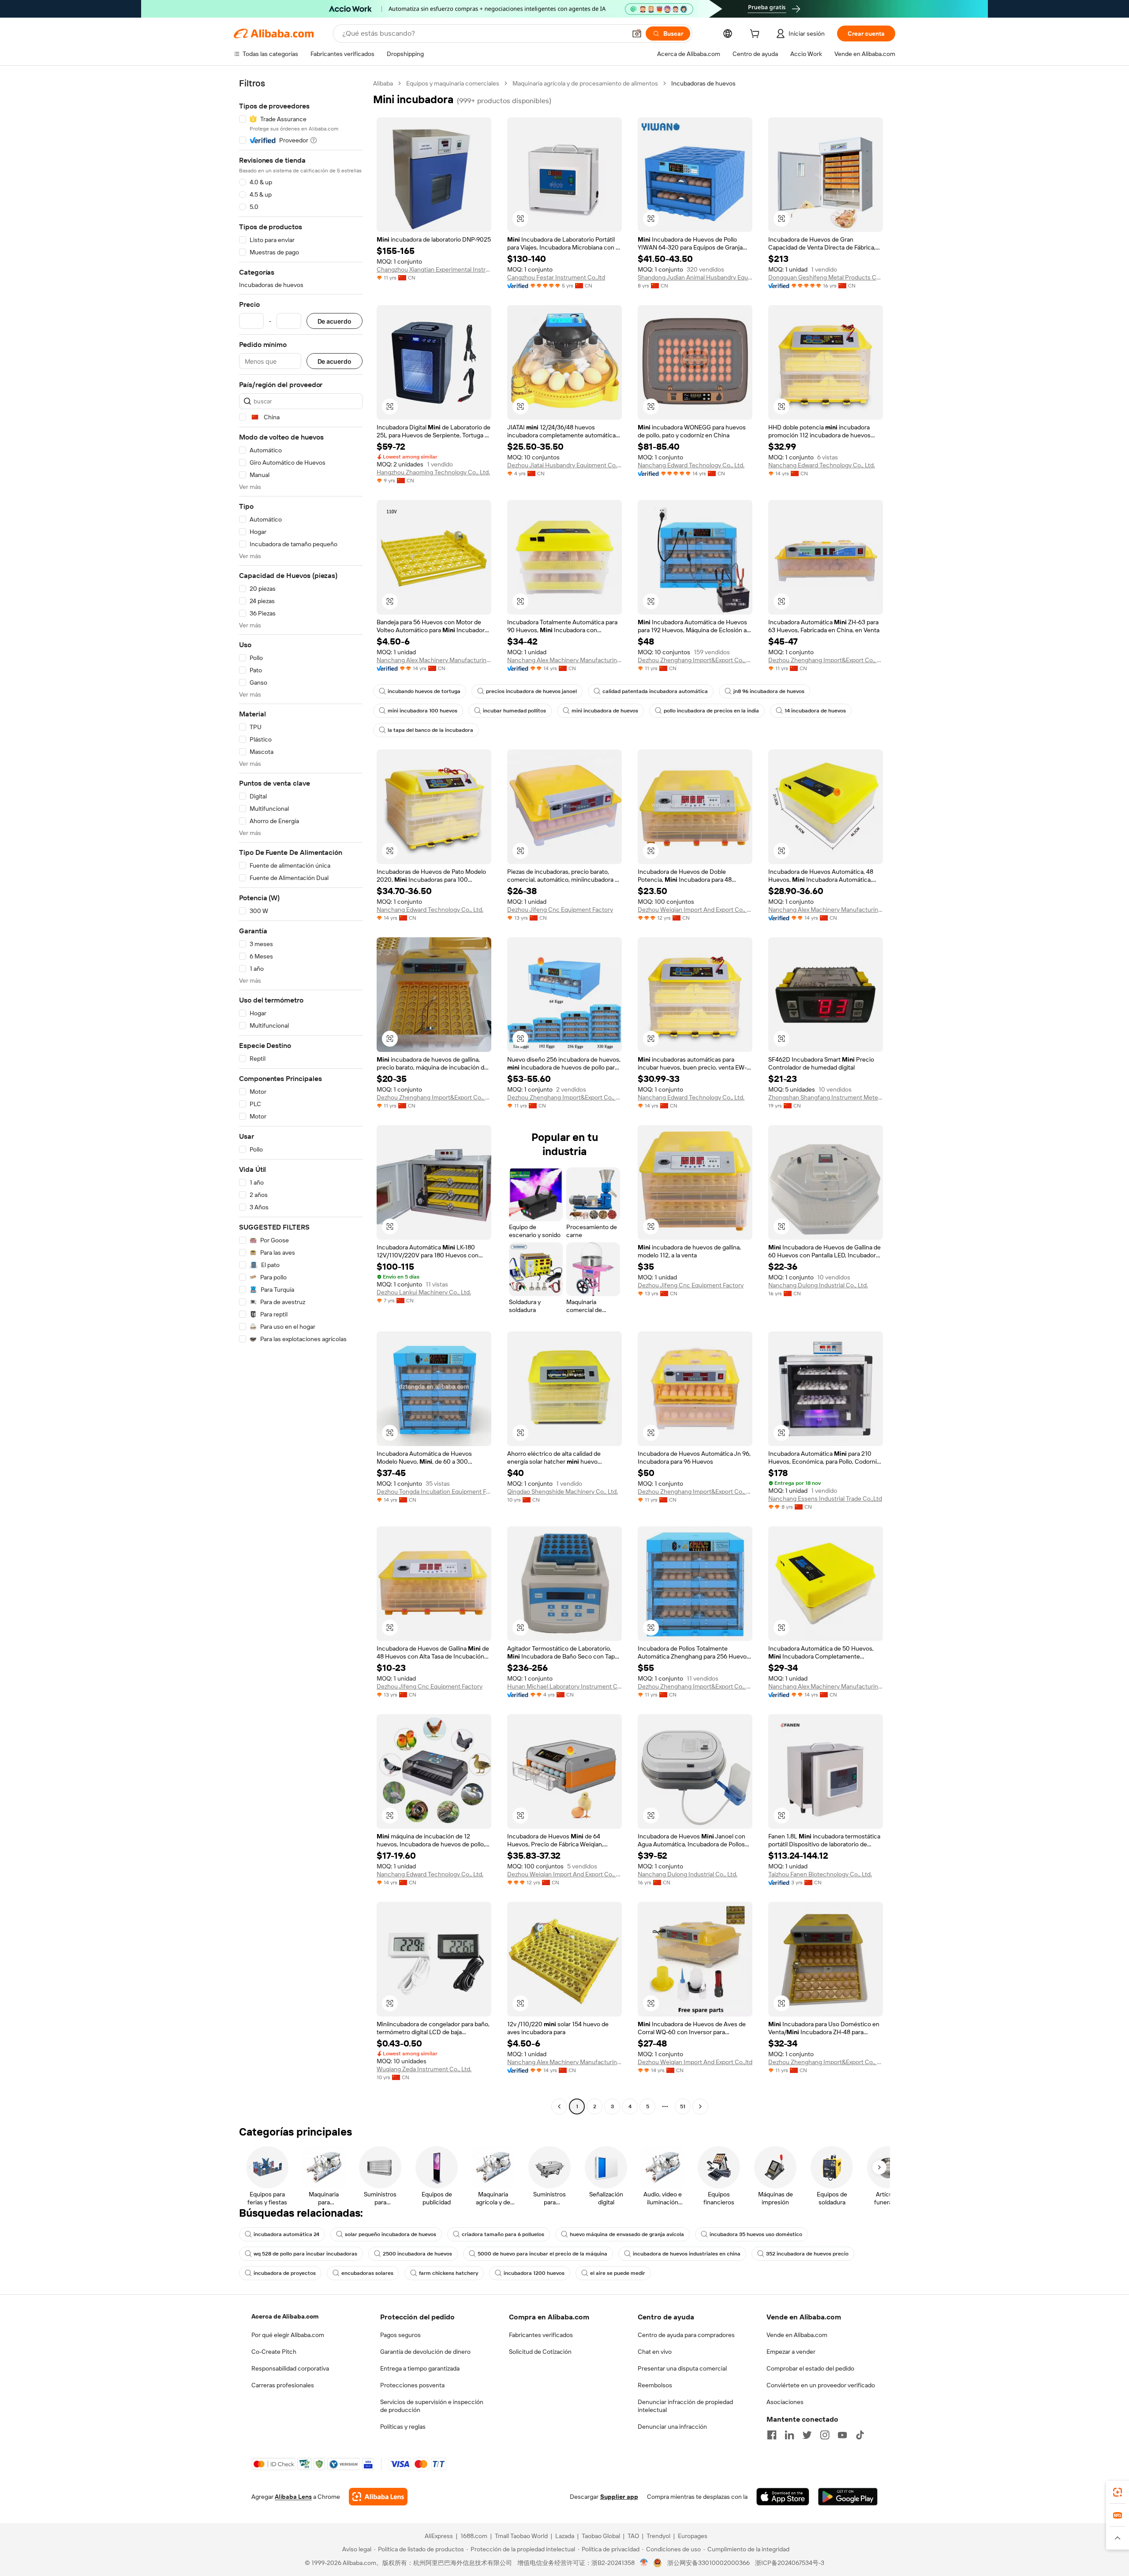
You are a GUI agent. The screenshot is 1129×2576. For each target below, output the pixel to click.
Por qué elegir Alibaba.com (288, 2335)
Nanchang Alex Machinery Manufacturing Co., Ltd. (434, 660)
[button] (637, 34)
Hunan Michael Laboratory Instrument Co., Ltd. (564, 1686)
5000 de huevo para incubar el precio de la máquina (542, 2254)
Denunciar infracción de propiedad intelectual (685, 2406)
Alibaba (383, 83)
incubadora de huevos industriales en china (687, 2254)
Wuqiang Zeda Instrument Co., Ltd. (424, 2069)
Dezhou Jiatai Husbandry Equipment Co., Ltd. (564, 465)
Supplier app (619, 2497)
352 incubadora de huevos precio (807, 2254)
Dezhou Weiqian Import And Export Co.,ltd (695, 2062)
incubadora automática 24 (286, 2234)
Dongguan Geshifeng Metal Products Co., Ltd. (826, 277)
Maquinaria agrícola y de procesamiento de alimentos (585, 83)
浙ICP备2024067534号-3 (790, 2563)
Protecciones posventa (412, 2385)
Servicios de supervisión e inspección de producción (432, 2406)
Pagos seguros (400, 2335)
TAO (633, 2536)
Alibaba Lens (293, 2497)
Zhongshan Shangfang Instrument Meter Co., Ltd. (826, 1097)
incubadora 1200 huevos (534, 2273)
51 (683, 2106)
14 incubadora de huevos (815, 711)
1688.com (474, 2536)
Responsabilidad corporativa (290, 2368)
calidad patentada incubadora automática (655, 691)
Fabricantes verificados (541, 2335)
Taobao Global (601, 2536)
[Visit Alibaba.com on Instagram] (825, 2435)
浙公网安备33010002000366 (708, 2563)
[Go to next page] (700, 2106)
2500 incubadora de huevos (417, 2254)
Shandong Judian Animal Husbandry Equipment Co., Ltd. (695, 277)
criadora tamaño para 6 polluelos (503, 2234)
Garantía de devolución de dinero (425, 2352)
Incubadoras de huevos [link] (703, 83)
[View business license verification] (644, 2563)
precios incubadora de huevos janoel (531, 691)
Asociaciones (785, 2402)
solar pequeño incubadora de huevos (391, 2234)
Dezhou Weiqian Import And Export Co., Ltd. (695, 910)
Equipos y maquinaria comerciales (453, 83)
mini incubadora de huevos (605, 711)
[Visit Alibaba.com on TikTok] (860, 2435)
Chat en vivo (655, 2352)
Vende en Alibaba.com (797, 2335)
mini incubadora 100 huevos (422, 711)
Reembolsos (655, 2385)
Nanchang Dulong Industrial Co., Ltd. (818, 1285)
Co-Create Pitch (274, 2352)
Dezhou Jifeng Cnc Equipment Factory (560, 910)
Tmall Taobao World (521, 2536)
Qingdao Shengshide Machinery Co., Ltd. (563, 1491)
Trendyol (658, 2536)
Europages (693, 2536)
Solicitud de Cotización (540, 2352)
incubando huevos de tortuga (424, 691)
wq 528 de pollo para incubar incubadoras (305, 2254)
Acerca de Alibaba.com (285, 2316)
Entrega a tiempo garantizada (420, 2368)
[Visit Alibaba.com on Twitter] (807, 2435)
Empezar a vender (791, 2352)
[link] (1118, 2492)
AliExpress (439, 2536)
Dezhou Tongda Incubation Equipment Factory (434, 1491)
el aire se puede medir (618, 2273)
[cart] (756, 35)
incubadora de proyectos (285, 2273)
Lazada (565, 2536)
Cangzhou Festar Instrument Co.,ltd (556, 277)
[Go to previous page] (559, 2106)
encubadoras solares (367, 2273)
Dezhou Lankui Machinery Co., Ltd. (424, 1292)
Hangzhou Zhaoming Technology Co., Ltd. (433, 472)
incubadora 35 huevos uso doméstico (756, 2234)
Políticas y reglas (403, 2427)
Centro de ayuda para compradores (686, 2335)
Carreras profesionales (283, 2385)
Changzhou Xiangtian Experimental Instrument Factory (434, 269)
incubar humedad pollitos (514, 711)
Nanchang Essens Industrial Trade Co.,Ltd (825, 1499)
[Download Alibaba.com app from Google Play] (848, 2497)
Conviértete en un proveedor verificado (821, 2385)
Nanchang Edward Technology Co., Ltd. (691, 465)
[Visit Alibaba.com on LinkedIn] (789, 2435)
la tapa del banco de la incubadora (430, 730)
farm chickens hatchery (449, 2273)
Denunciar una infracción (672, 2427)
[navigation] (301, 1096)
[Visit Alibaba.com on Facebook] (772, 2435)
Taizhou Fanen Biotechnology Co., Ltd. (820, 1874)
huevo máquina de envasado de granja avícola (627, 2234)
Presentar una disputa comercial (682, 2368)
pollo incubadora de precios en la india (711, 711)
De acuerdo (335, 321)
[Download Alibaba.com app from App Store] (783, 2497)
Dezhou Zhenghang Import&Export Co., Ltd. (695, 660)
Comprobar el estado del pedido (810, 2368)
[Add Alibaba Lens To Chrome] (378, 2497)
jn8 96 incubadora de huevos (769, 691)
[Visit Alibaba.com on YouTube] (842, 2435)
